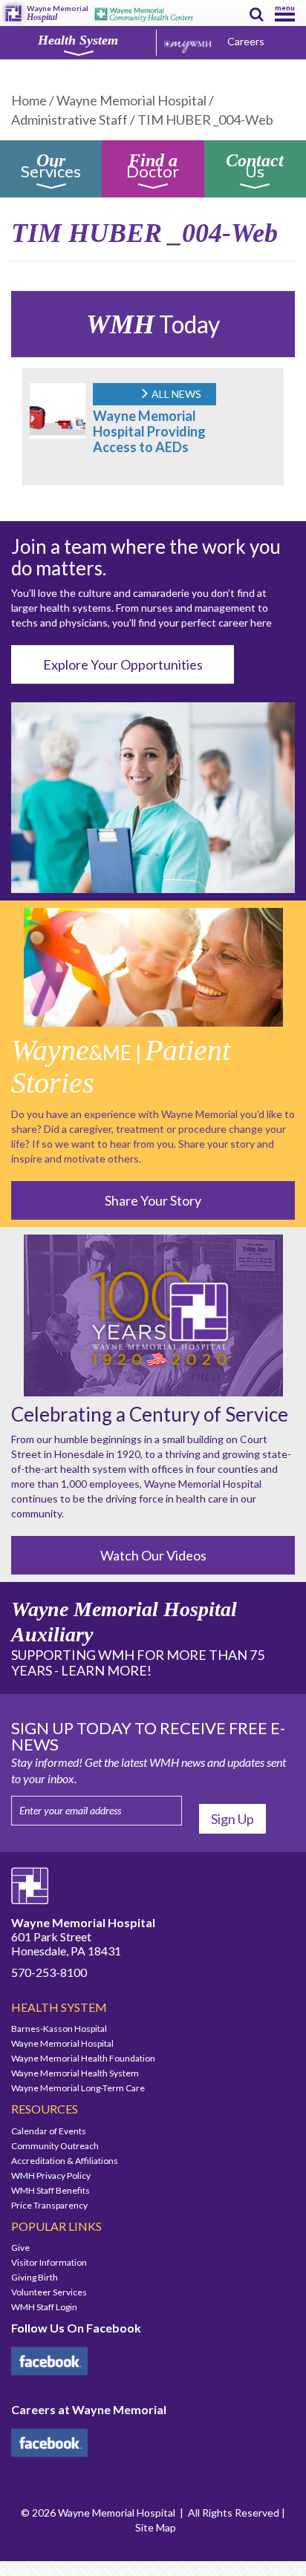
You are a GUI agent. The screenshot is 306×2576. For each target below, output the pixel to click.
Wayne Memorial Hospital (131, 100)
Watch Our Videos (153, 1555)
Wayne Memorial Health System (75, 2073)
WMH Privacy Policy (51, 2175)
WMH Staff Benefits (51, 2190)
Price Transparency (49, 2205)
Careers (246, 41)
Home (29, 100)
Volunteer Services (49, 2292)
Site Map (156, 2527)
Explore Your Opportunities (123, 664)
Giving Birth (35, 2277)
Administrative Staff (69, 120)
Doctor (153, 168)
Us (255, 168)
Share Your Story (153, 1200)
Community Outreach (55, 2146)
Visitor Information (49, 2262)
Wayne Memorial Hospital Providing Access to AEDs (149, 431)
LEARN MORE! (106, 1670)
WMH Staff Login (44, 2307)
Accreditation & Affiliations (65, 2161)
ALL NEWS (175, 394)
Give (20, 2248)
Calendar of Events (49, 2131)
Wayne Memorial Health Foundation (83, 2058)
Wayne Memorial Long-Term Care (78, 2088)
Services (51, 168)
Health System (78, 40)
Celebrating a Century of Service (150, 1414)
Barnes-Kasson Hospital (59, 2029)
